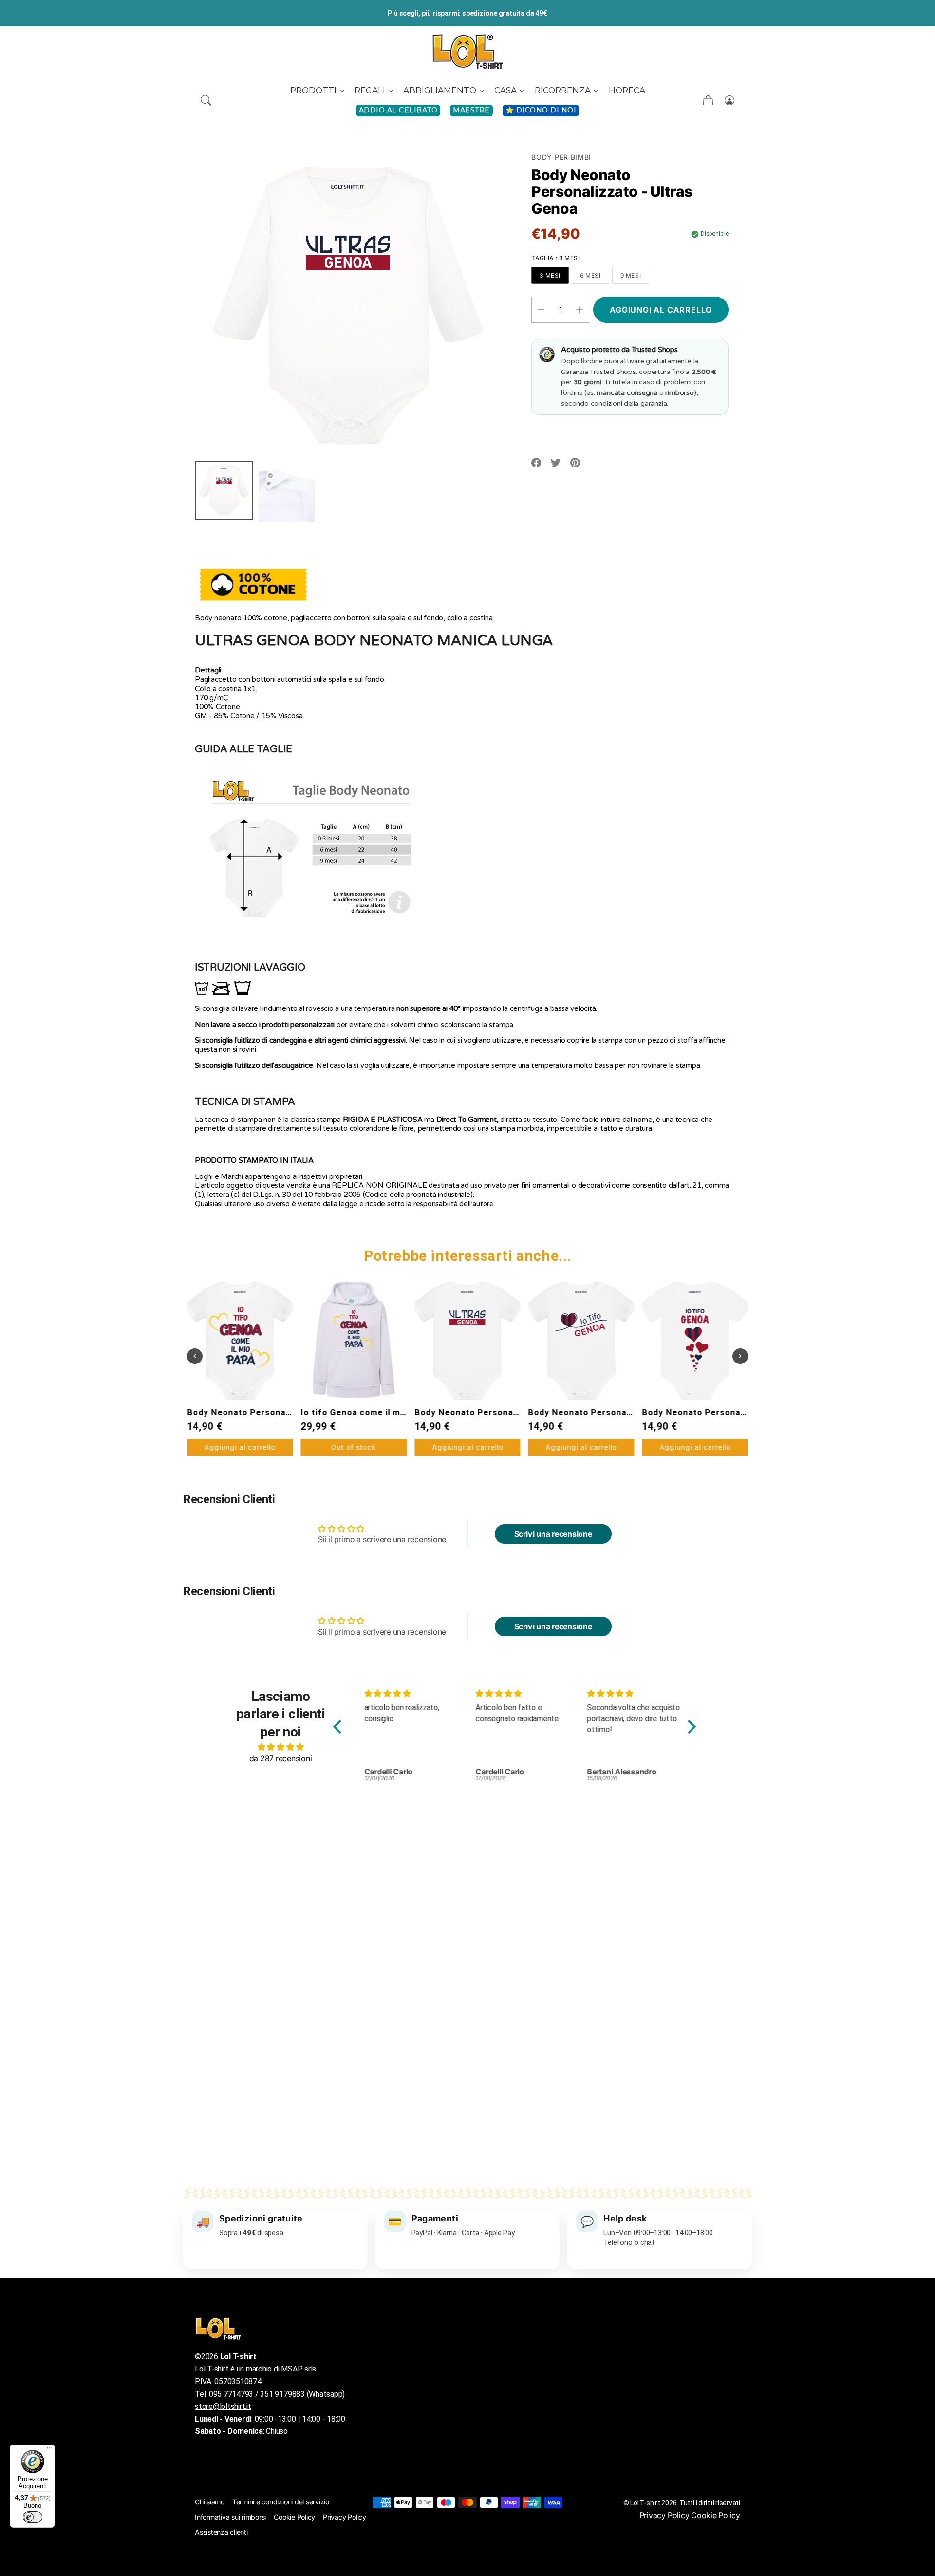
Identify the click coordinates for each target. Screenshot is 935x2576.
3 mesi (550, 275)
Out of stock (240, 1447)
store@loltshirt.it (223, 2406)
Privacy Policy (345, 2517)
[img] (280, 1747)
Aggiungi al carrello (354, 1447)
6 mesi (590, 275)
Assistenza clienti (221, 2532)
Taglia (555, 258)
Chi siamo (210, 2502)
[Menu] (49, 2450)
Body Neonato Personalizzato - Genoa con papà (744, 1412)
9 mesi (631, 275)
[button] (206, 100)
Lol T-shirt (645, 2503)
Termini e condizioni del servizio (281, 2502)
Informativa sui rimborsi (230, 2517)
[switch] (33, 2517)
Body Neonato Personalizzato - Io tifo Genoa (511, 1412)
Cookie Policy (294, 2517)
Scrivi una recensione (553, 1534)
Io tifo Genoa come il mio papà (252, 1412)
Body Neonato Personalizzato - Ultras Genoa (397, 1412)
